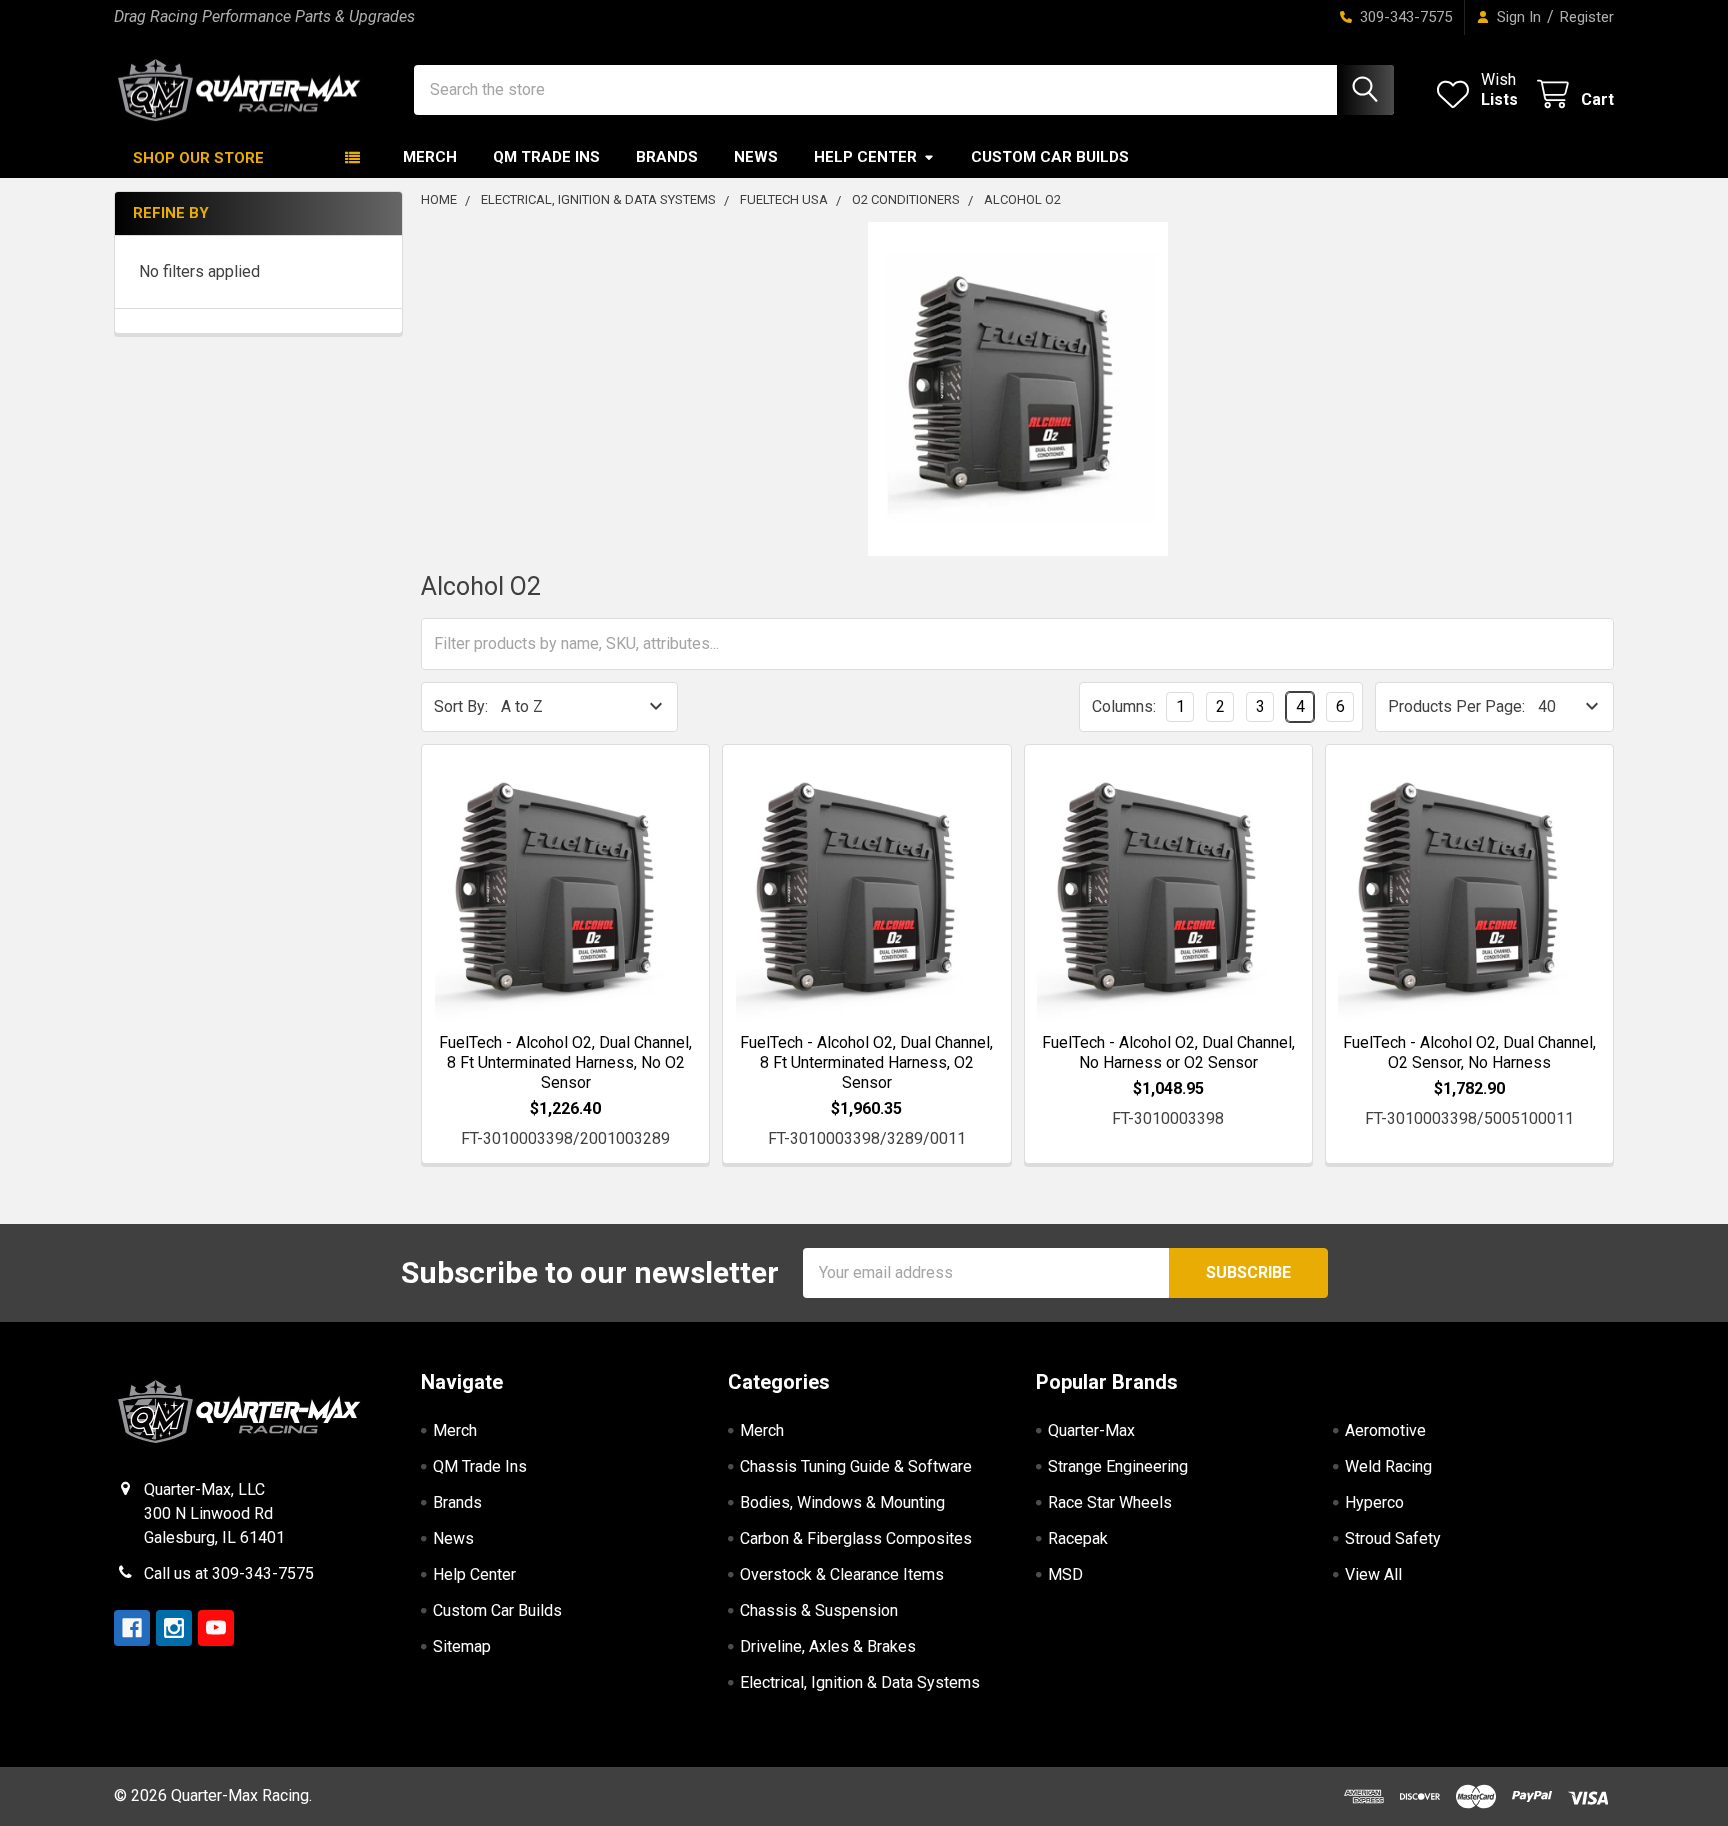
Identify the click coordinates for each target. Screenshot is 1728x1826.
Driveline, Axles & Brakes (828, 1646)
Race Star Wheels (1110, 1502)
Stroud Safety (1393, 1538)
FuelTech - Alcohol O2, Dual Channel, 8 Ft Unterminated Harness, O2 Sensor (866, 1062)
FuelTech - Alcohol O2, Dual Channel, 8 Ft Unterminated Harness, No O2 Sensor (565, 1062)
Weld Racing (1388, 1466)
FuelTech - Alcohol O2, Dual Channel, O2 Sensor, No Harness (1469, 1052)
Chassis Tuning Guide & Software (856, 1466)
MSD (1065, 1574)
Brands (667, 157)
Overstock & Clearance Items (842, 1574)
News (756, 157)
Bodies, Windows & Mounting (842, 1502)
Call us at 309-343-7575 (229, 1573)
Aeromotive (1385, 1430)
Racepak (1078, 1538)
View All (1373, 1574)
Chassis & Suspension (819, 1610)
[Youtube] (216, 1628)
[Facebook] (132, 1628)
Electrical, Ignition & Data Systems (860, 1682)
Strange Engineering (1118, 1466)
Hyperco (1374, 1502)
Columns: (1124, 706)
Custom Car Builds (1050, 157)
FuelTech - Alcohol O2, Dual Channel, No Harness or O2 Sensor (1168, 1052)
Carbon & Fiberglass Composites (856, 1538)
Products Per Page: (1456, 706)
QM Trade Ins (546, 157)
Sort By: (461, 706)
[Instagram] (174, 1628)
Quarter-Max (1091, 1430)
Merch (430, 157)
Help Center (865, 157)
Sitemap (462, 1646)
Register (1587, 17)
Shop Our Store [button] (198, 158)
